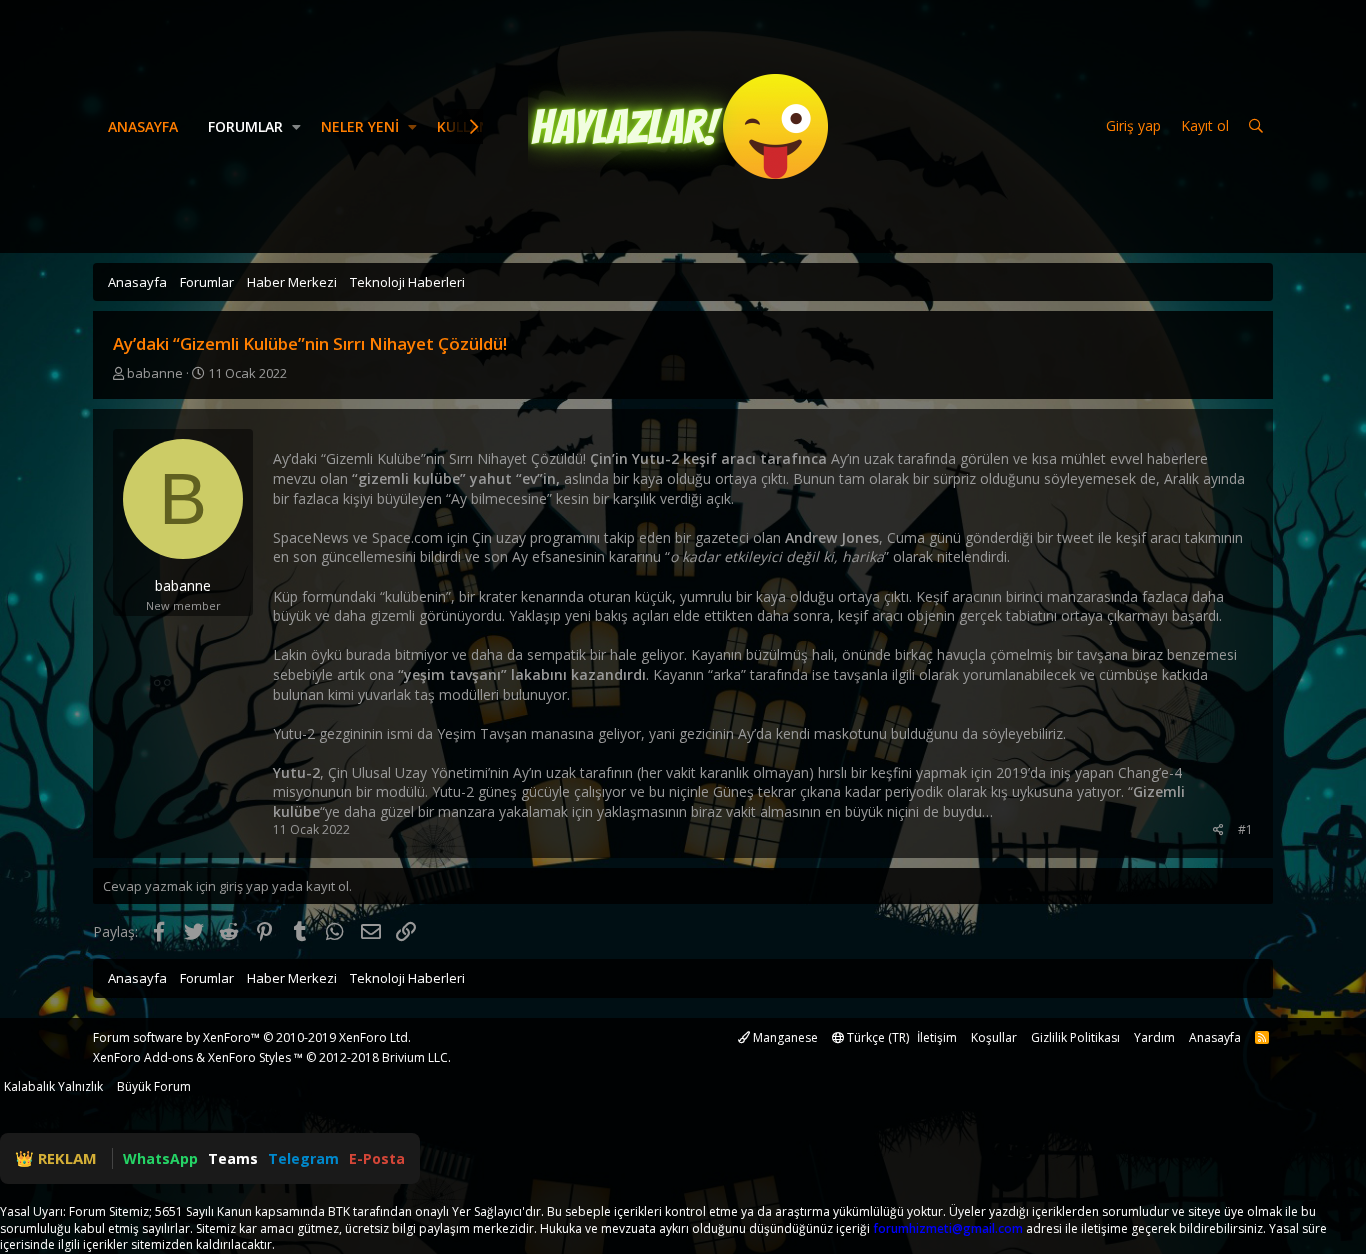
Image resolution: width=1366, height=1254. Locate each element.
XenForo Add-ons (143, 1057)
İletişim (937, 1037)
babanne (155, 373)
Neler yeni (360, 126)
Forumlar (245, 126)
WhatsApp (160, 1158)
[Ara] (1256, 126)
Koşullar (994, 1037)
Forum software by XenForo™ (252, 1037)
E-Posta (377, 1158)
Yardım (1154, 1037)
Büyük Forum (154, 1086)
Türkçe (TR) (876, 1037)
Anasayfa (143, 126)
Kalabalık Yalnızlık (53, 1086)
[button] (296, 127)
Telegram (303, 1158)
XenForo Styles (249, 1057)
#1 (1245, 829)
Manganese (784, 1037)
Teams (233, 1158)
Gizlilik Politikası (1075, 1037)
